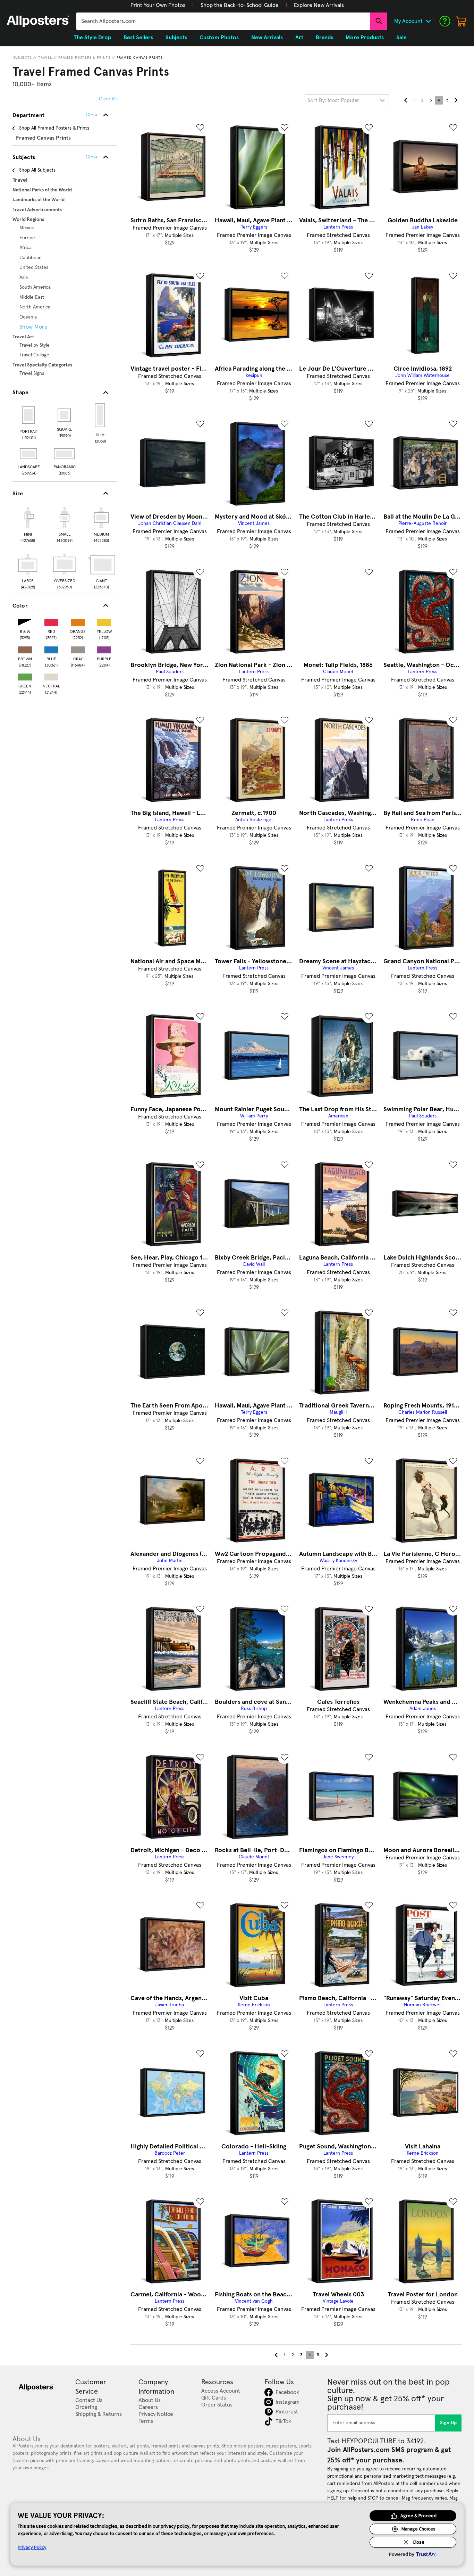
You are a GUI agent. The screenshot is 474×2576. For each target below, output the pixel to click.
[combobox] (223, 21)
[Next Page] (456, 100)
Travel (45, 58)
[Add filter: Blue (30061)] (51, 648)
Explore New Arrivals (319, 5)
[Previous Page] (406, 100)
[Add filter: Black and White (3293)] (25, 621)
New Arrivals (267, 38)
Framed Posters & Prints (84, 58)
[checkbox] (28, 524)
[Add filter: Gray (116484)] (78, 648)
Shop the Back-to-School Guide (240, 5)
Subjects (23, 58)
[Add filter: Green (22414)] (25, 675)
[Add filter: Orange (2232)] (78, 621)
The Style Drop (92, 38)
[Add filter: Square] (65, 415)
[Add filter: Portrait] (29, 415)
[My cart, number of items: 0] (462, 21)
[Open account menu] (428, 21)
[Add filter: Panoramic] (65, 454)
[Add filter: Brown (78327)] (25, 648)
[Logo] (38, 21)
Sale (401, 38)
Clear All (108, 99)
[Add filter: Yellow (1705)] (104, 621)
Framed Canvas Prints (140, 58)
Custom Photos (219, 38)
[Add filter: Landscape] (29, 454)
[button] (158, 5)
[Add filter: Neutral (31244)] (51, 675)
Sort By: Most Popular (333, 100)
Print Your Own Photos (158, 5)
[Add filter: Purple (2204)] (104, 648)
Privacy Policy (32, 2547)
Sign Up (448, 2423)
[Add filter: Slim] (100, 415)
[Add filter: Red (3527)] (51, 621)
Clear (92, 157)
